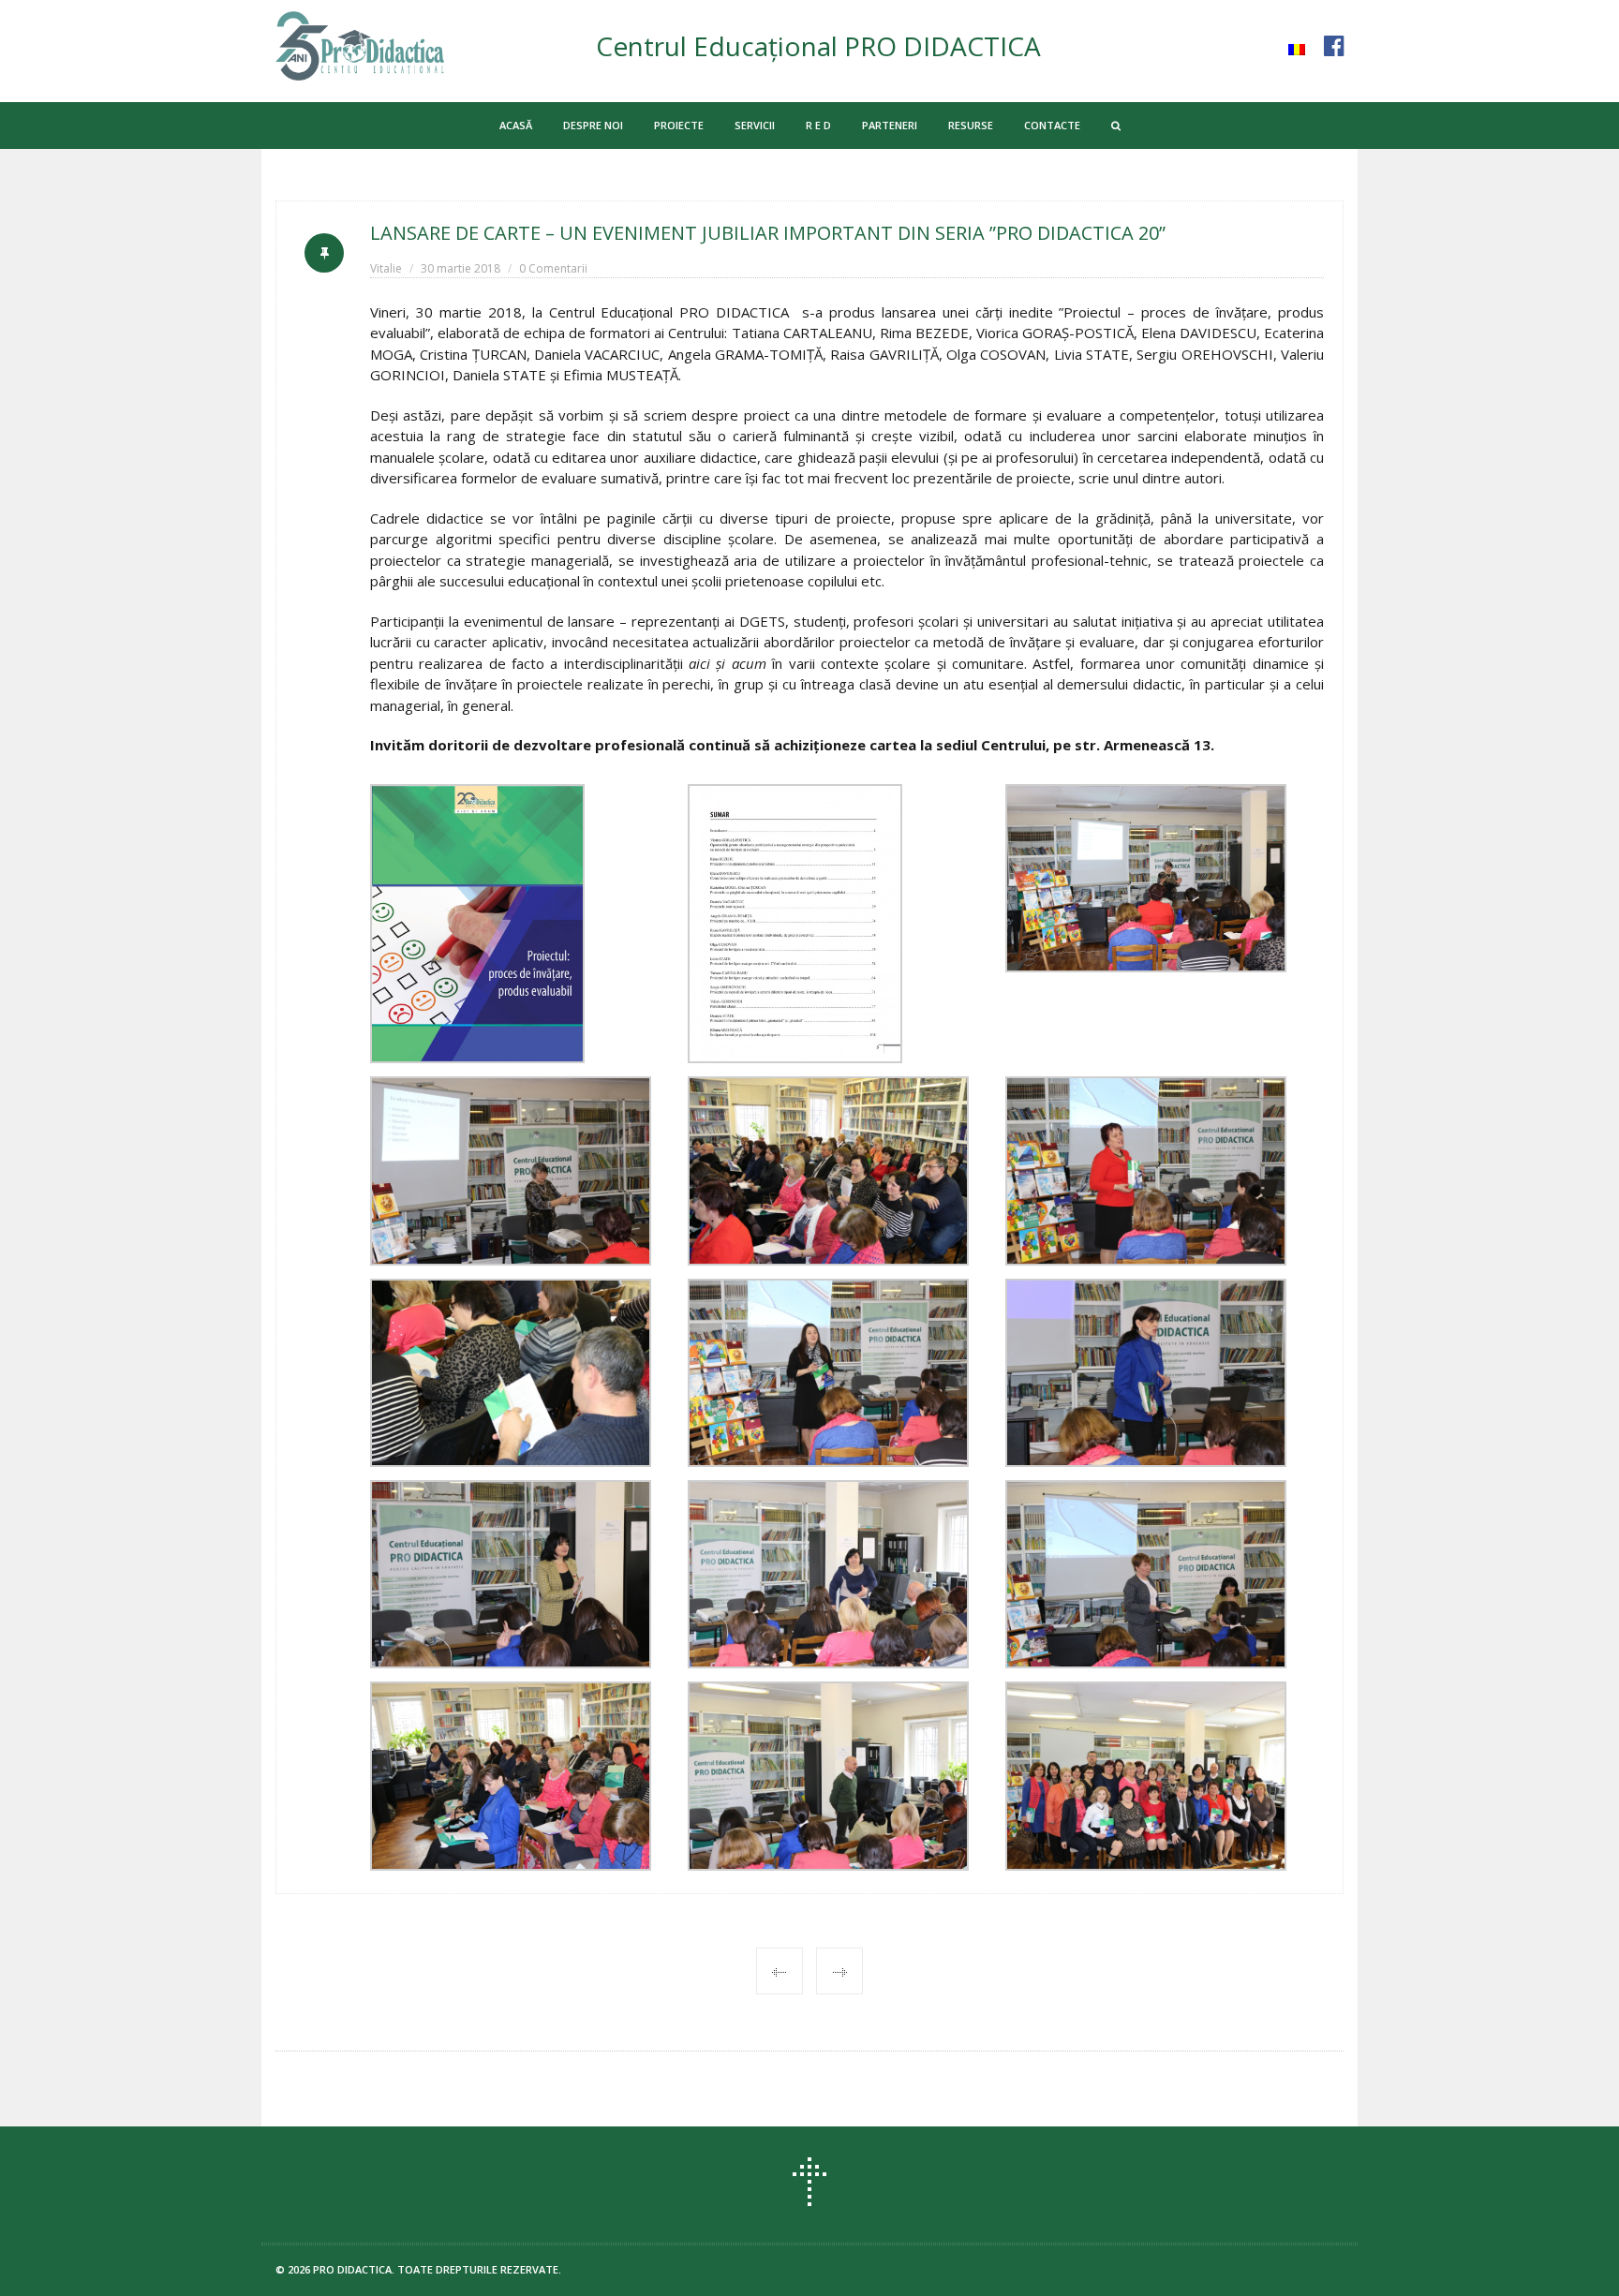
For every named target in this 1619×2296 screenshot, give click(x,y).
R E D (818, 125)
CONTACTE (1052, 125)
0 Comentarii (553, 268)
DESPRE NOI (593, 125)
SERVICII (755, 125)
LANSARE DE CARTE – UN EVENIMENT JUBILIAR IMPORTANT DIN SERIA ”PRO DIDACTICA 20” (768, 233)
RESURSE (971, 125)
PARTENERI (890, 125)
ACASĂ (516, 125)
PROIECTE (679, 125)
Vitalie (386, 268)
